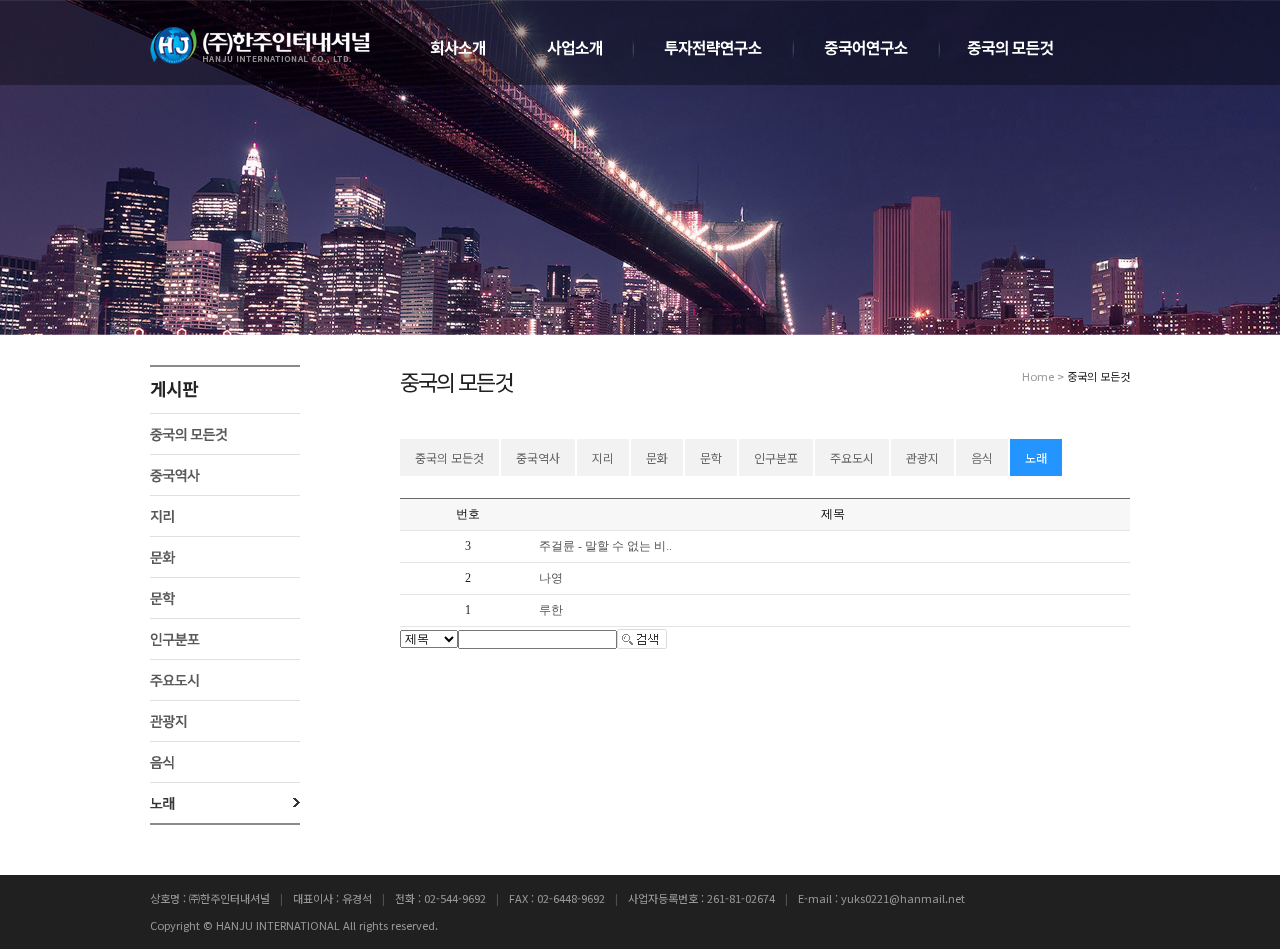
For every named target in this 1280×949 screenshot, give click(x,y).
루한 (551, 610)
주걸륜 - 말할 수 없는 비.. (605, 546)
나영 (551, 578)
